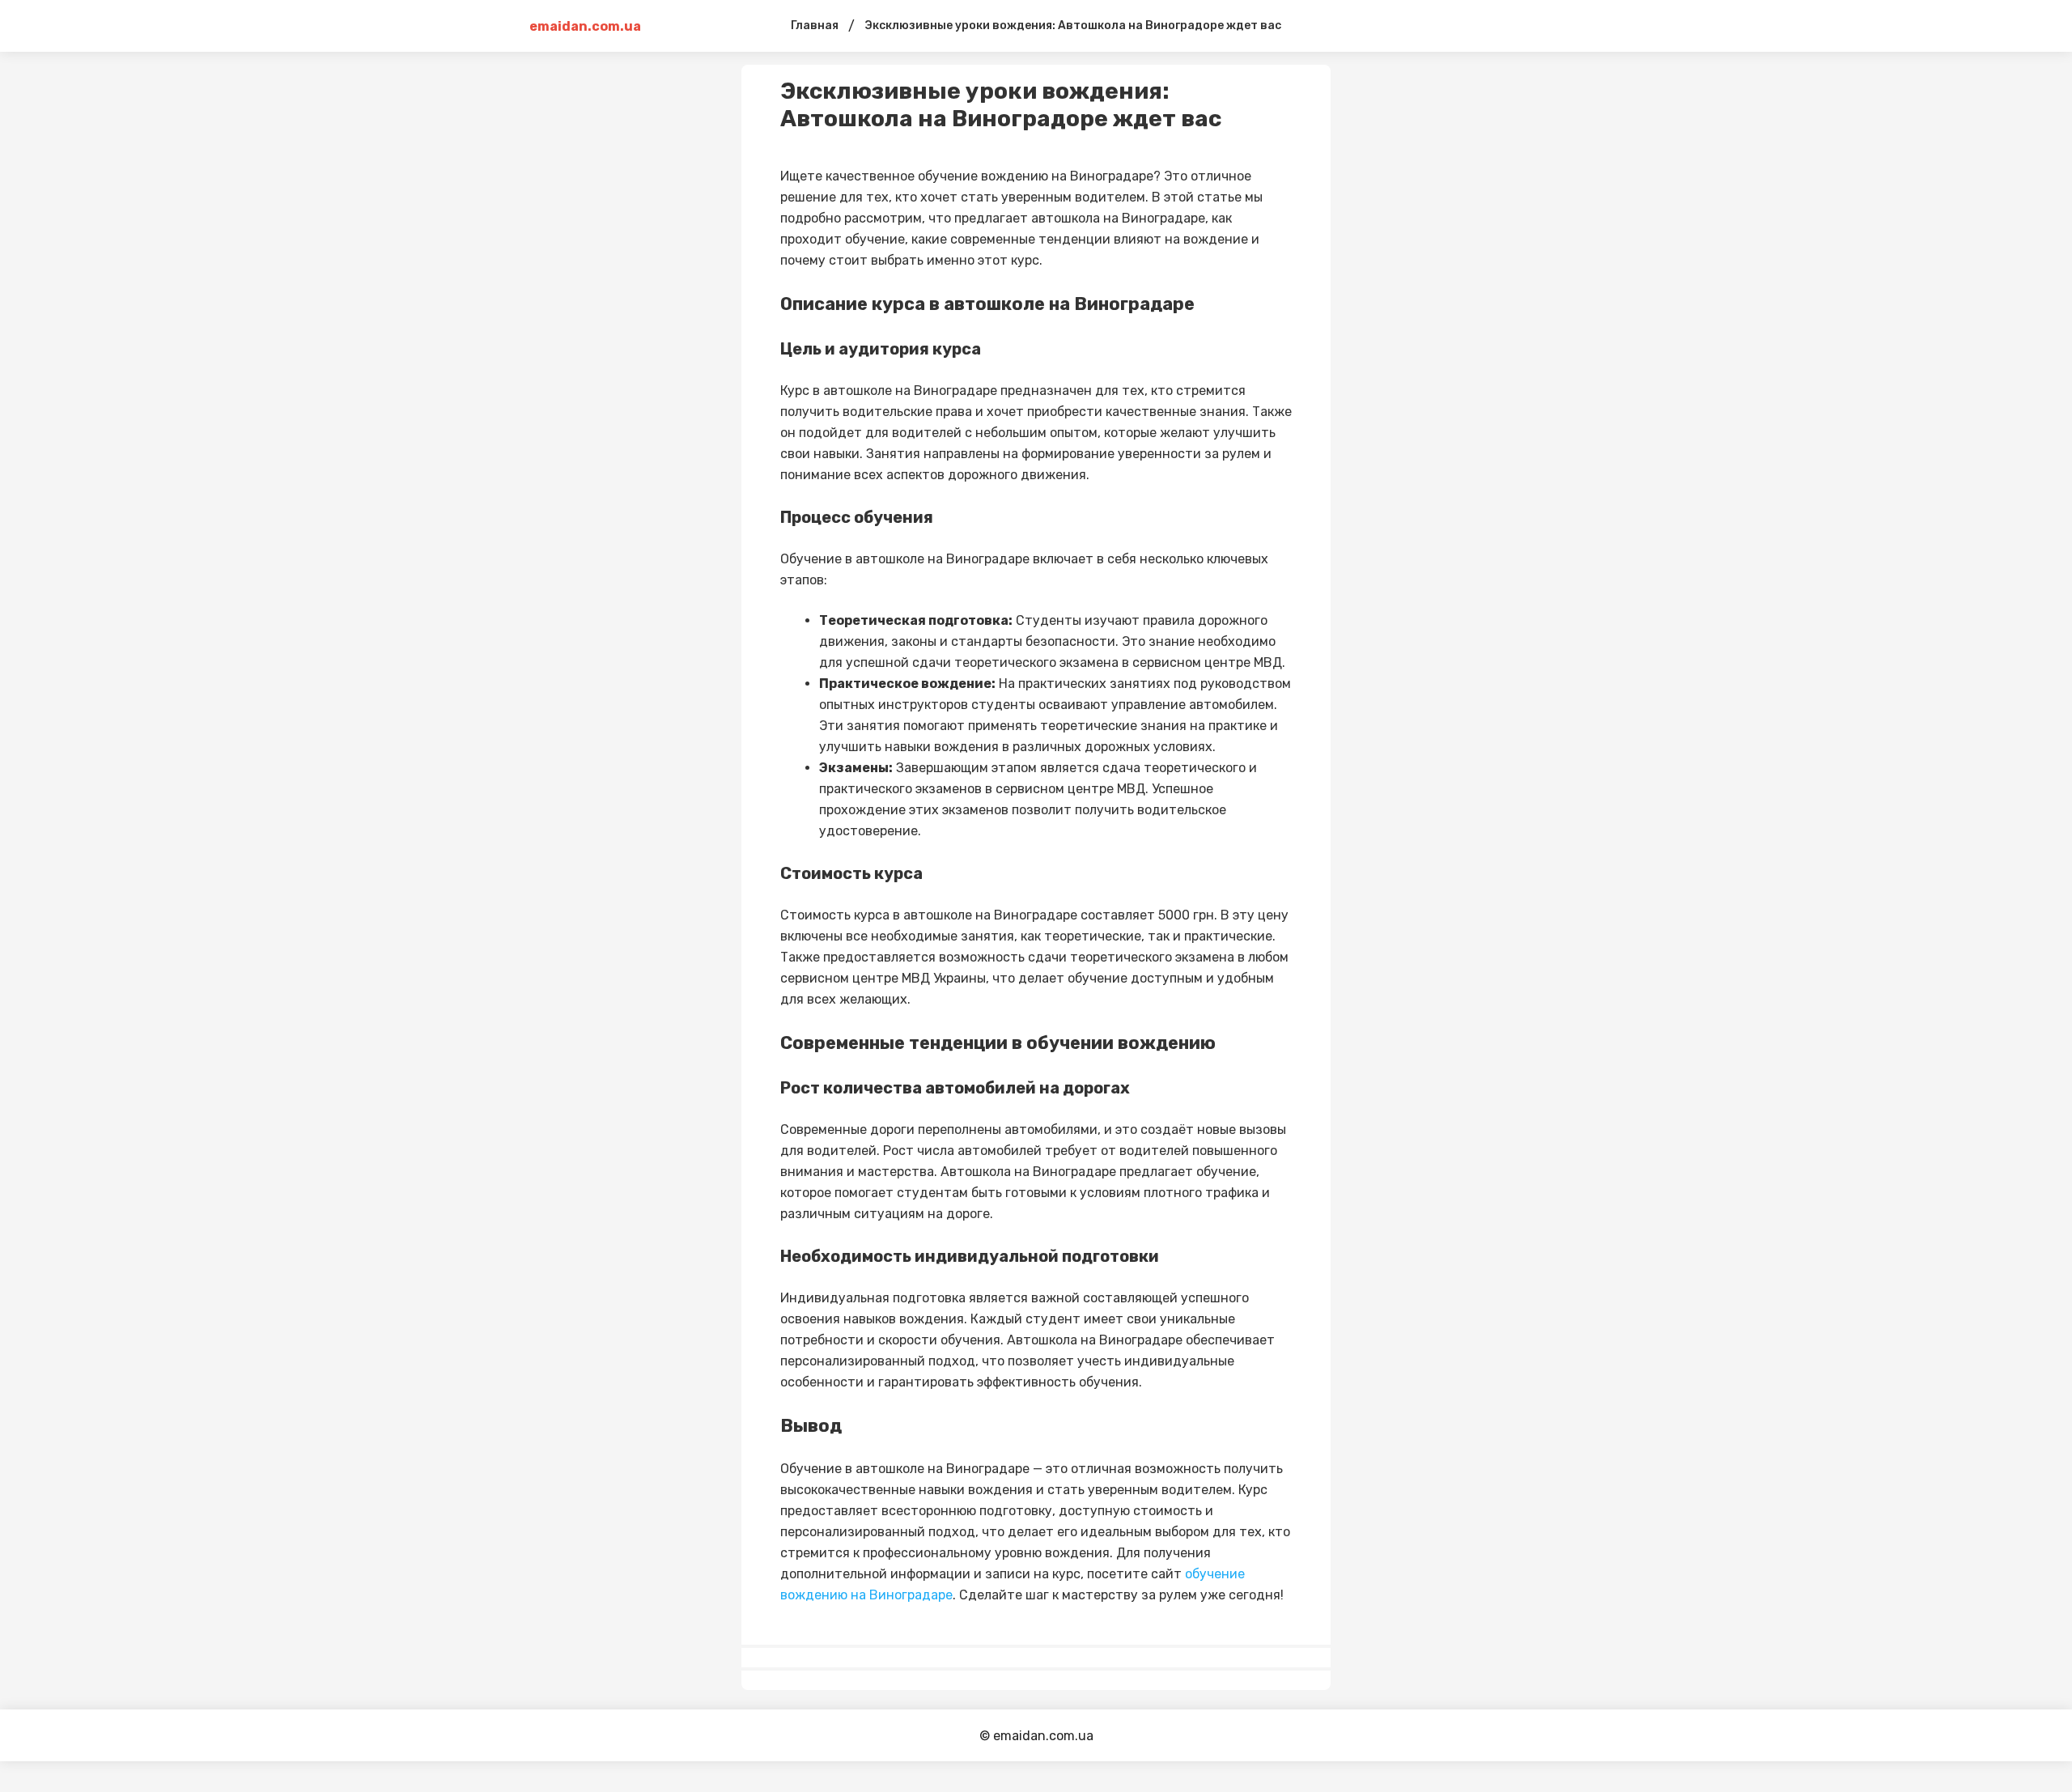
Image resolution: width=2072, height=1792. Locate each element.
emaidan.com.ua (585, 26)
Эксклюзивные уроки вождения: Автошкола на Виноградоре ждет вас (1073, 25)
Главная (815, 25)
